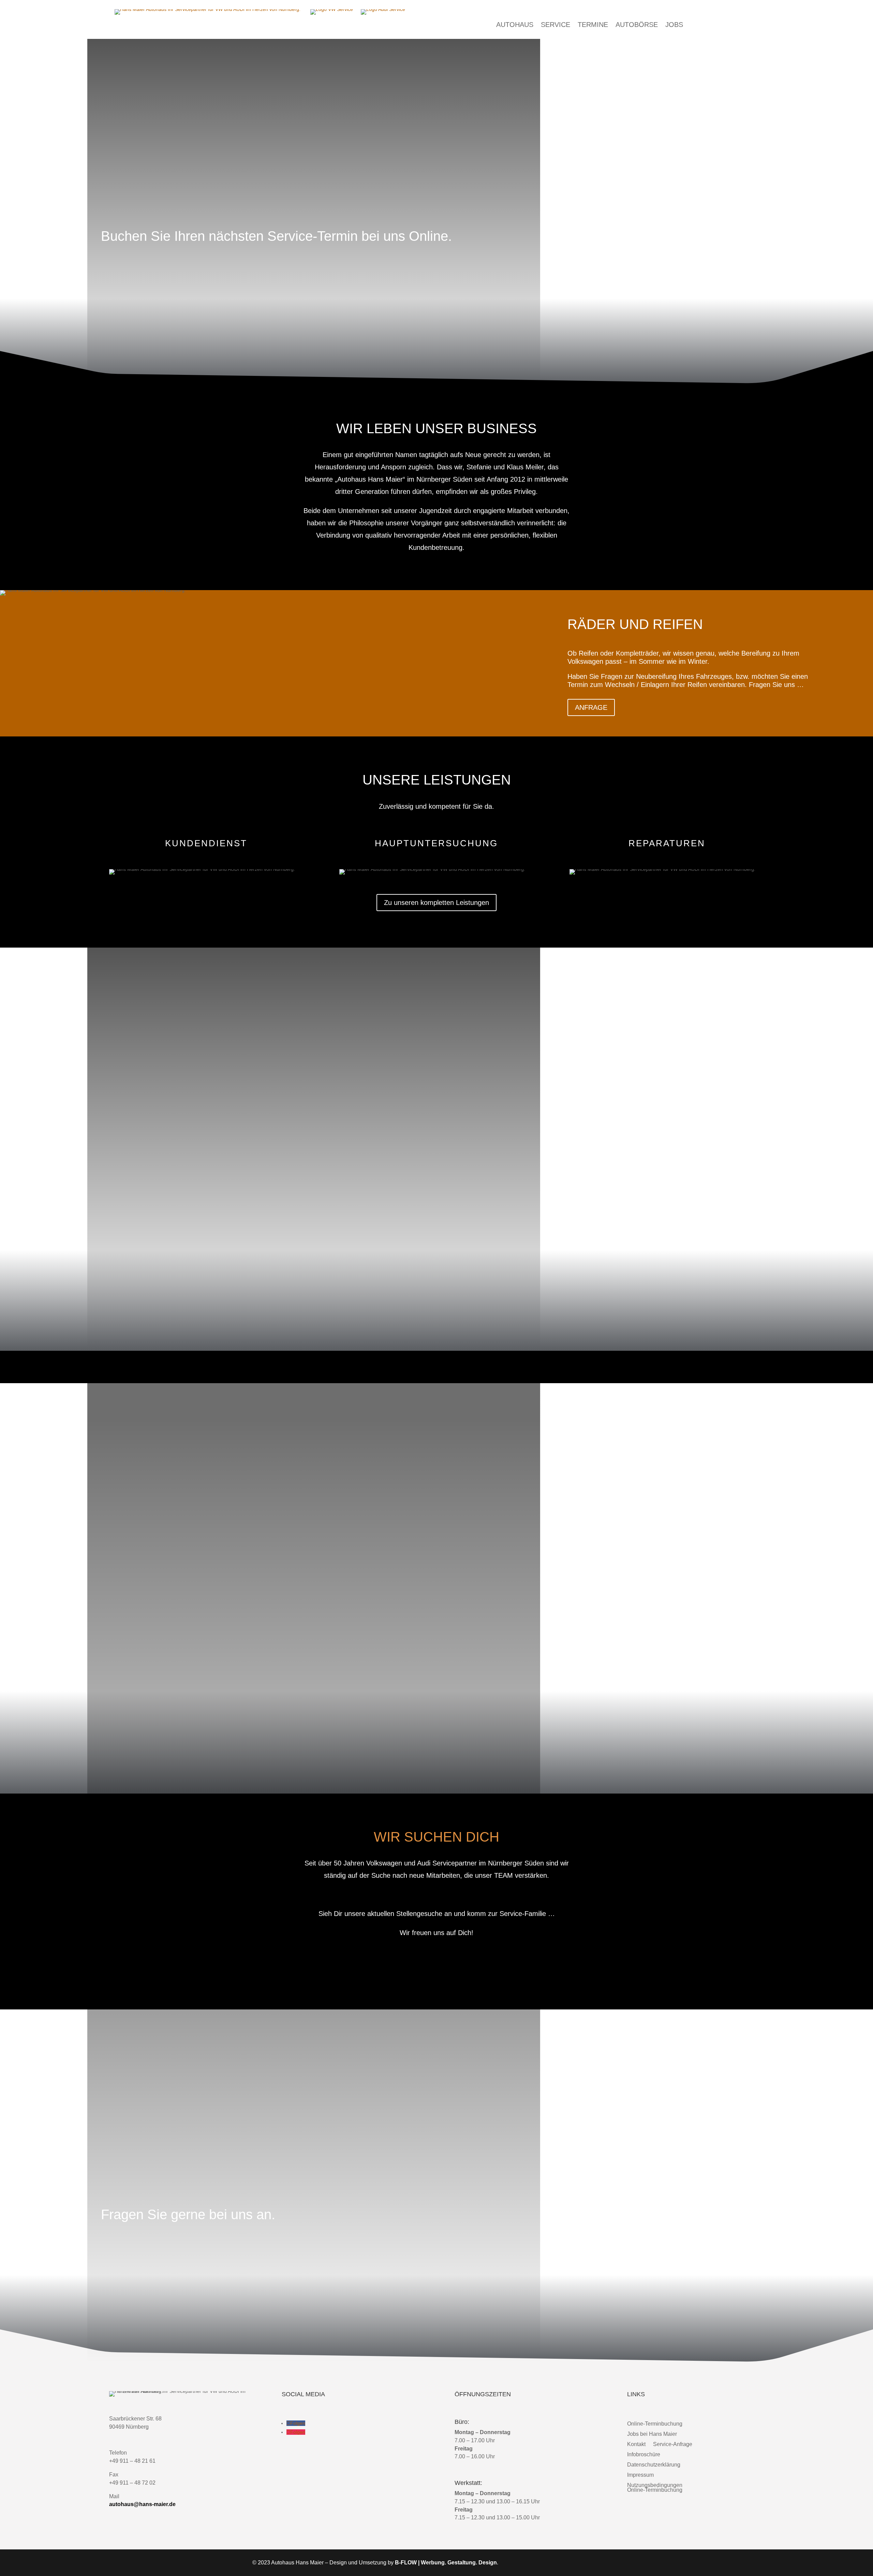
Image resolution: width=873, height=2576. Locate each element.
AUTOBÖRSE (637, 25)
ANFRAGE (591, 707)
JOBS (674, 25)
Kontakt (636, 2444)
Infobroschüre (644, 2454)
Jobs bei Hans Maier (652, 2434)
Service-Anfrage (673, 2444)
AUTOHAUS (515, 25)
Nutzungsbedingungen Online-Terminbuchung (655, 2487)
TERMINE (593, 25)
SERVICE (556, 25)
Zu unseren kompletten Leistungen (436, 903)
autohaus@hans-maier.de (142, 2504)
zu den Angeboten (136, 1238)
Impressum (640, 2475)
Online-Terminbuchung (655, 2424)
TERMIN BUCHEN (136, 272)
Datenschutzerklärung (654, 2464)
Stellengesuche (437, 1964)
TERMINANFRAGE (138, 2250)
